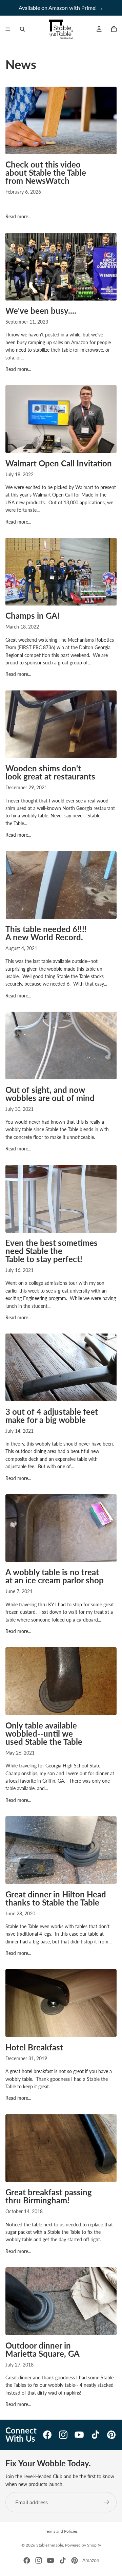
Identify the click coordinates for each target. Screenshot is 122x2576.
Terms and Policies (61, 2531)
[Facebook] (27, 2560)
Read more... (18, 216)
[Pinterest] (75, 2560)
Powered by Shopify (83, 2545)
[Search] (22, 29)
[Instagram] (39, 2560)
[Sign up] (106, 2502)
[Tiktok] (63, 2560)
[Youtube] (50, 2560)
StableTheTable (50, 2545)
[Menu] (8, 29)
